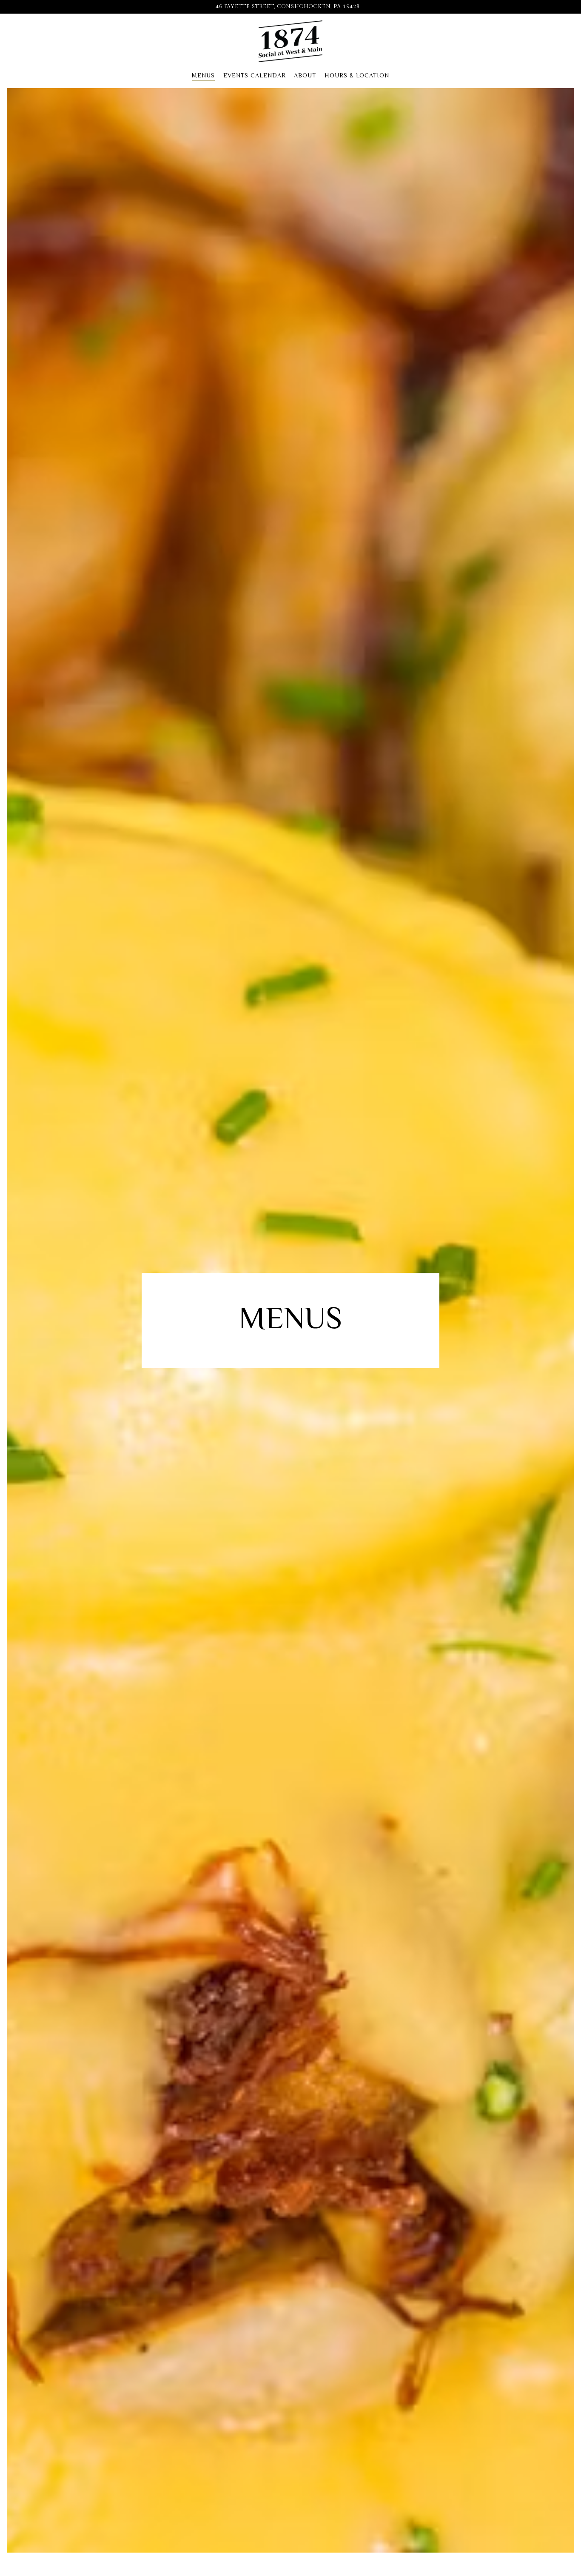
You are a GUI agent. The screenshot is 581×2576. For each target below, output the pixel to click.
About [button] (305, 75)
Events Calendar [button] (255, 75)
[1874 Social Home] (290, 41)
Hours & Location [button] (357, 75)
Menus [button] (203, 75)
